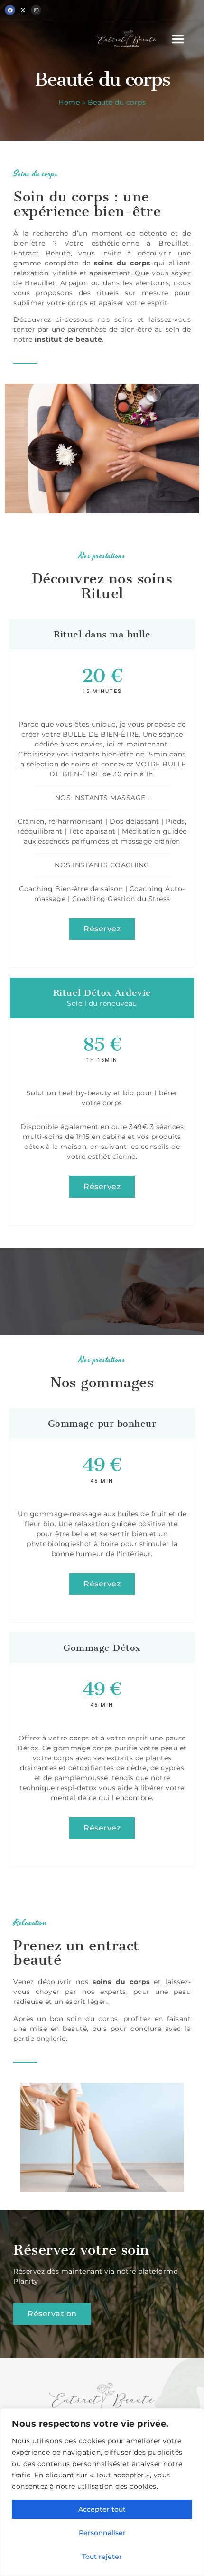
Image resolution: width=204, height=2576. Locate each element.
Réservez (102, 929)
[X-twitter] (23, 10)
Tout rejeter (102, 2557)
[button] (178, 39)
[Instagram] (36, 10)
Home (69, 102)
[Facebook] (10, 10)
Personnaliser (102, 2533)
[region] (102, 2492)
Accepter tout (102, 2509)
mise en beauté (58, 2029)
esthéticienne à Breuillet (140, 243)
